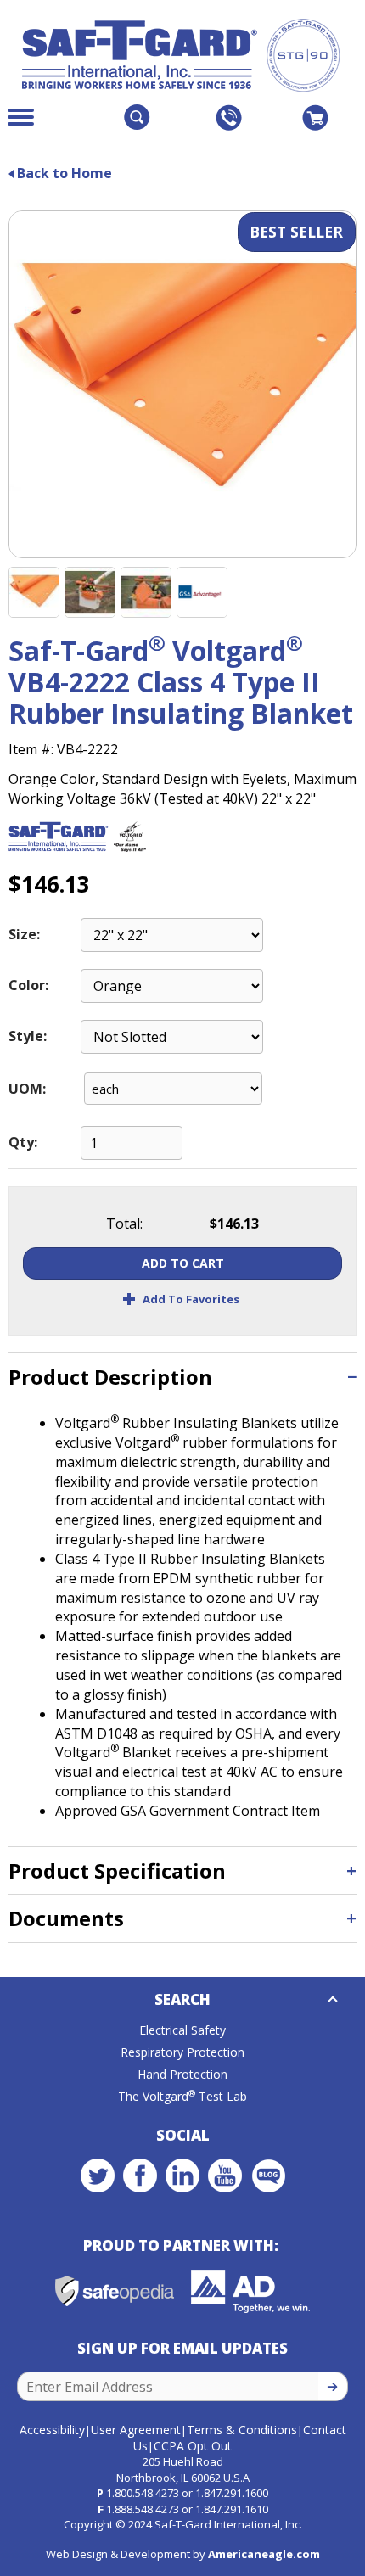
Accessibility (52, 2430)
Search (182, 1999)
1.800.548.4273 (143, 2493)
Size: (24, 934)
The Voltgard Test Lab (182, 2096)
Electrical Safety (182, 2030)
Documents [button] (66, 1918)
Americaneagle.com (264, 2554)
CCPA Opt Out (193, 2446)
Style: (28, 1036)
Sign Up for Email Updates (182, 2348)
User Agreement (136, 2430)
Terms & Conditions (242, 2430)
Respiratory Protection (182, 2052)
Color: (28, 985)
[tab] (182, 1377)
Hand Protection (182, 2074)
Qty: (23, 1142)
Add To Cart (183, 1263)
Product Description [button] (110, 1377)
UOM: (27, 1089)
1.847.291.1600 (232, 2493)
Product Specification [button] (117, 1870)
